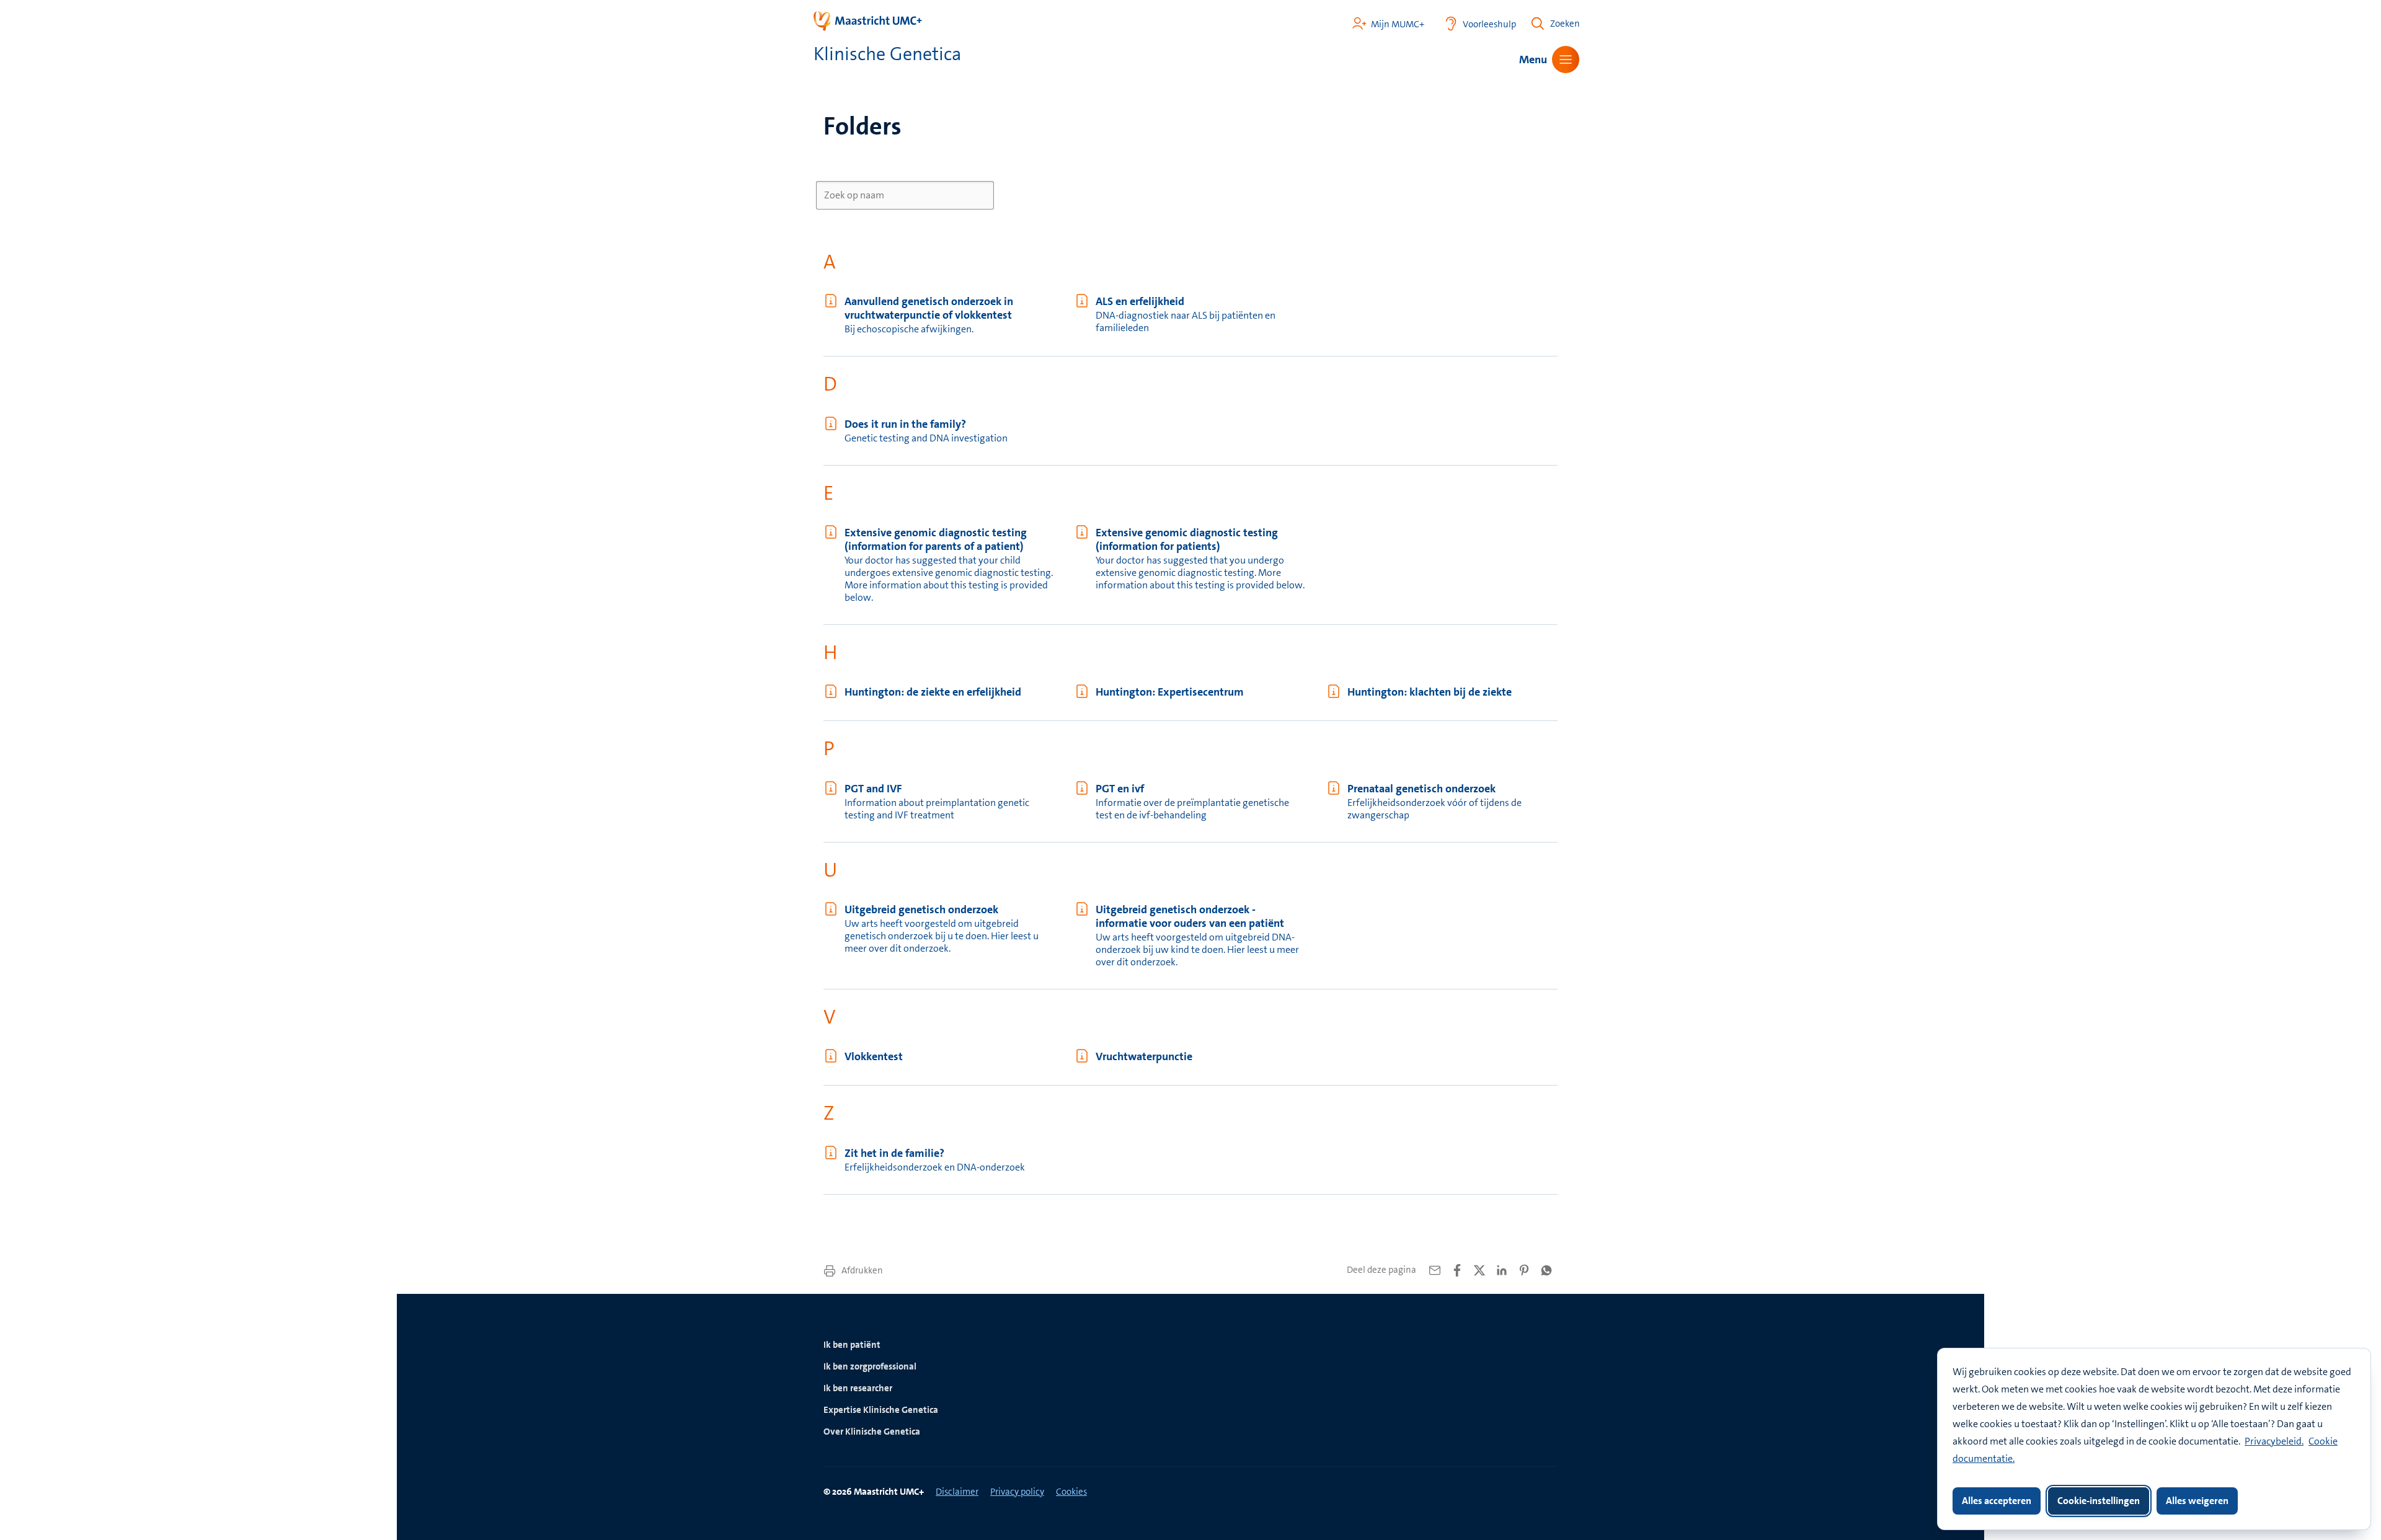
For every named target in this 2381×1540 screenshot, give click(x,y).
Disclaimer (957, 1492)
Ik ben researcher (858, 1388)
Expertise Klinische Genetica (881, 1410)
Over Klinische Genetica (872, 1432)
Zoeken (1565, 24)
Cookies (1071, 1492)
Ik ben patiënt (852, 1345)
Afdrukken (861, 1270)
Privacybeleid (2273, 1441)
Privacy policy (1017, 1492)
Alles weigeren (2197, 1501)
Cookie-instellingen (2099, 1501)
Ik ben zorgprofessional (870, 1366)
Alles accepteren (1997, 1501)
